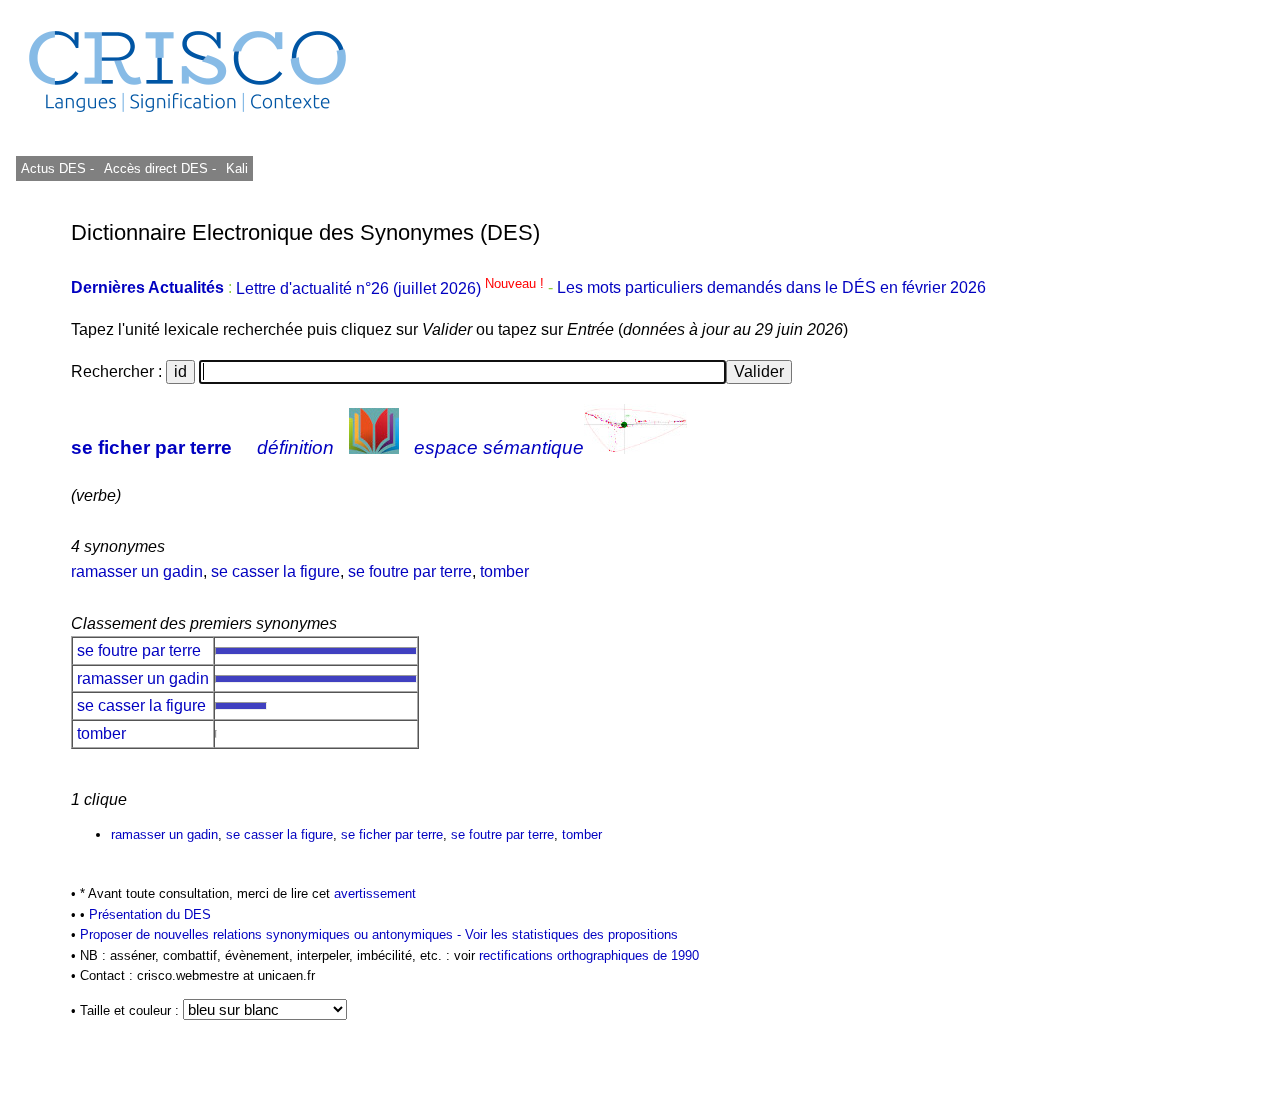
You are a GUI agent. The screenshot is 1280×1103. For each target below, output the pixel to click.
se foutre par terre (410, 571)
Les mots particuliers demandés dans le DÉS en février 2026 (771, 288)
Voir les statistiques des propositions (571, 934)
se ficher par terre (151, 447)
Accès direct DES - (160, 168)
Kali (237, 168)
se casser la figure (275, 571)
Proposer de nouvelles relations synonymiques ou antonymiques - (272, 934)
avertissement (375, 893)
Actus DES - (57, 168)
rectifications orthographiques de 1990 (589, 955)
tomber (504, 571)
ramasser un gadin (137, 571)
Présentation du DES (150, 914)
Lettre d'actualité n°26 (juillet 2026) (392, 288)
